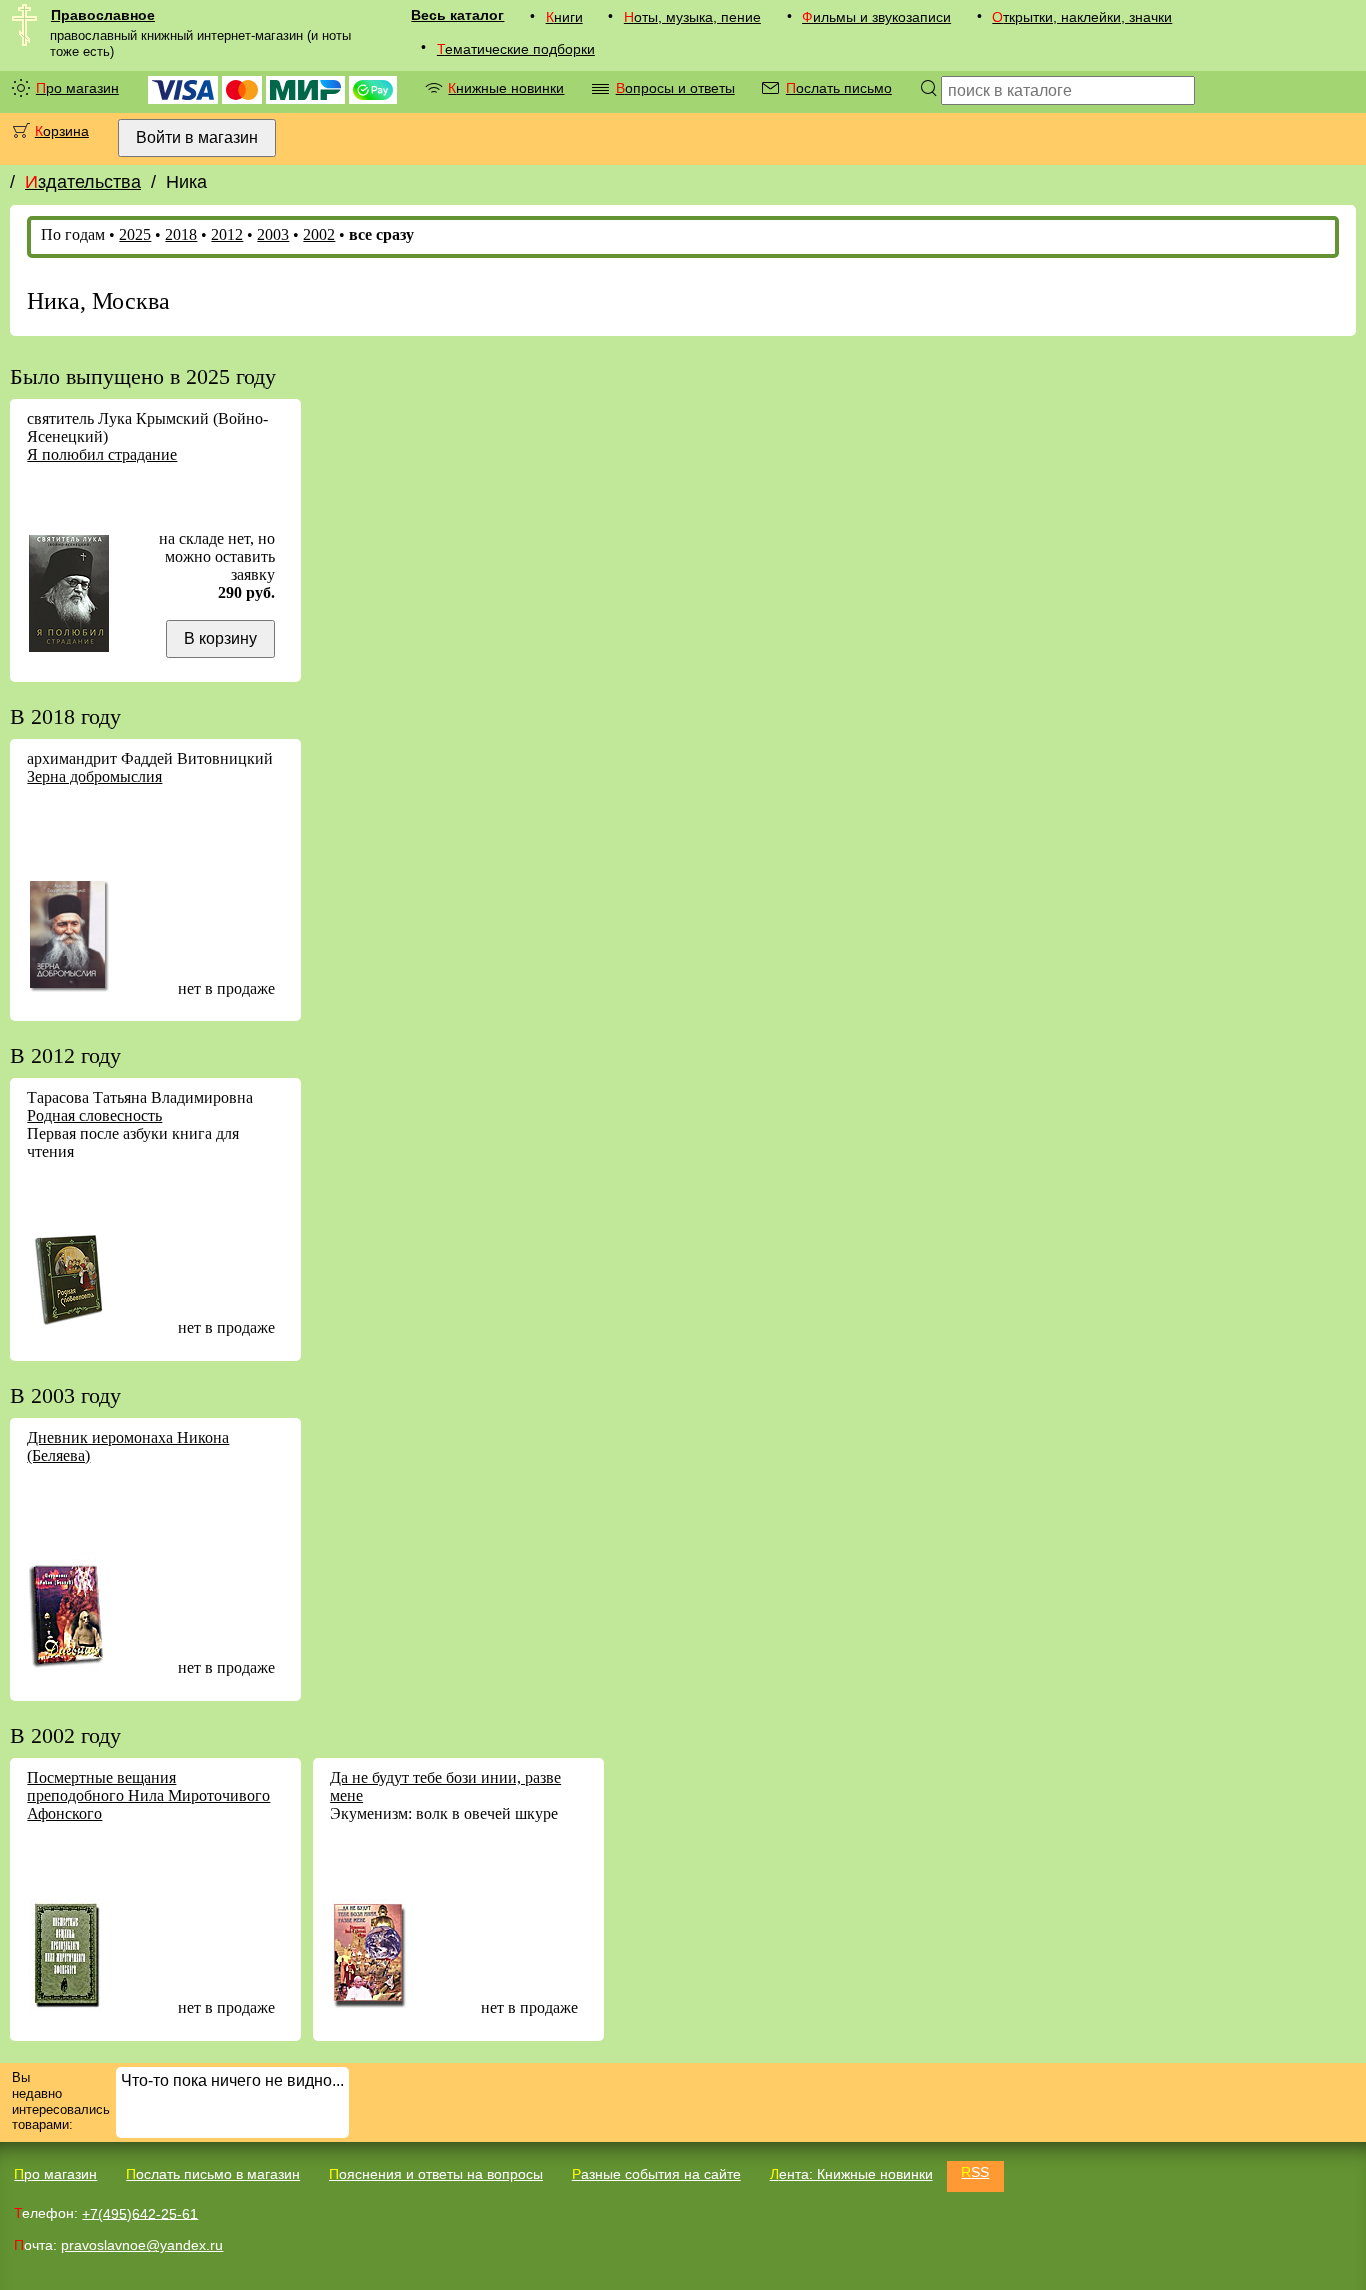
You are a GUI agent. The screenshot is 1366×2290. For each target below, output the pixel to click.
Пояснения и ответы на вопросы (436, 2174)
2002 (319, 234)
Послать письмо (839, 88)
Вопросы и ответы (675, 88)
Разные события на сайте (656, 2174)
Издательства (83, 182)
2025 (135, 234)
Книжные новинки (506, 88)
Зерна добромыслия (94, 776)
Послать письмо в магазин (213, 2174)
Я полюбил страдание (102, 454)
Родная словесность (94, 1115)
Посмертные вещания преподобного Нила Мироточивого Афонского (148, 1795)
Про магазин (77, 88)
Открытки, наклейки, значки (1082, 17)
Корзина (62, 131)
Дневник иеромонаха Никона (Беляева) (128, 1446)
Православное (103, 15)
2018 (181, 234)
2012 (227, 234)
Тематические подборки (516, 49)
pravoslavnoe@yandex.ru (142, 2245)
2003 (273, 234)
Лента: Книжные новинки (851, 2174)
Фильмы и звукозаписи (876, 17)
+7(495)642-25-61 (140, 2213)
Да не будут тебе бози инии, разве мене (445, 1786)
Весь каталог (457, 15)
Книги (564, 17)
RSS (975, 2172)
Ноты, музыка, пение (692, 17)
